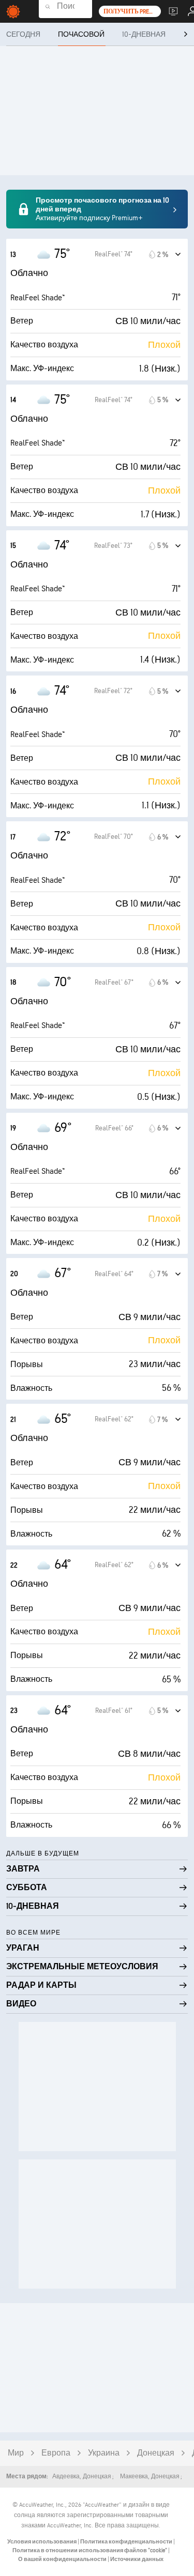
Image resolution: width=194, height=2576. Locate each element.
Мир (16, 2453)
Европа (56, 2453)
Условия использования (42, 2542)
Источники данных (137, 2559)
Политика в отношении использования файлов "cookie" (90, 2550)
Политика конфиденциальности (127, 2542)
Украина (104, 2453)
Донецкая (156, 2453)
